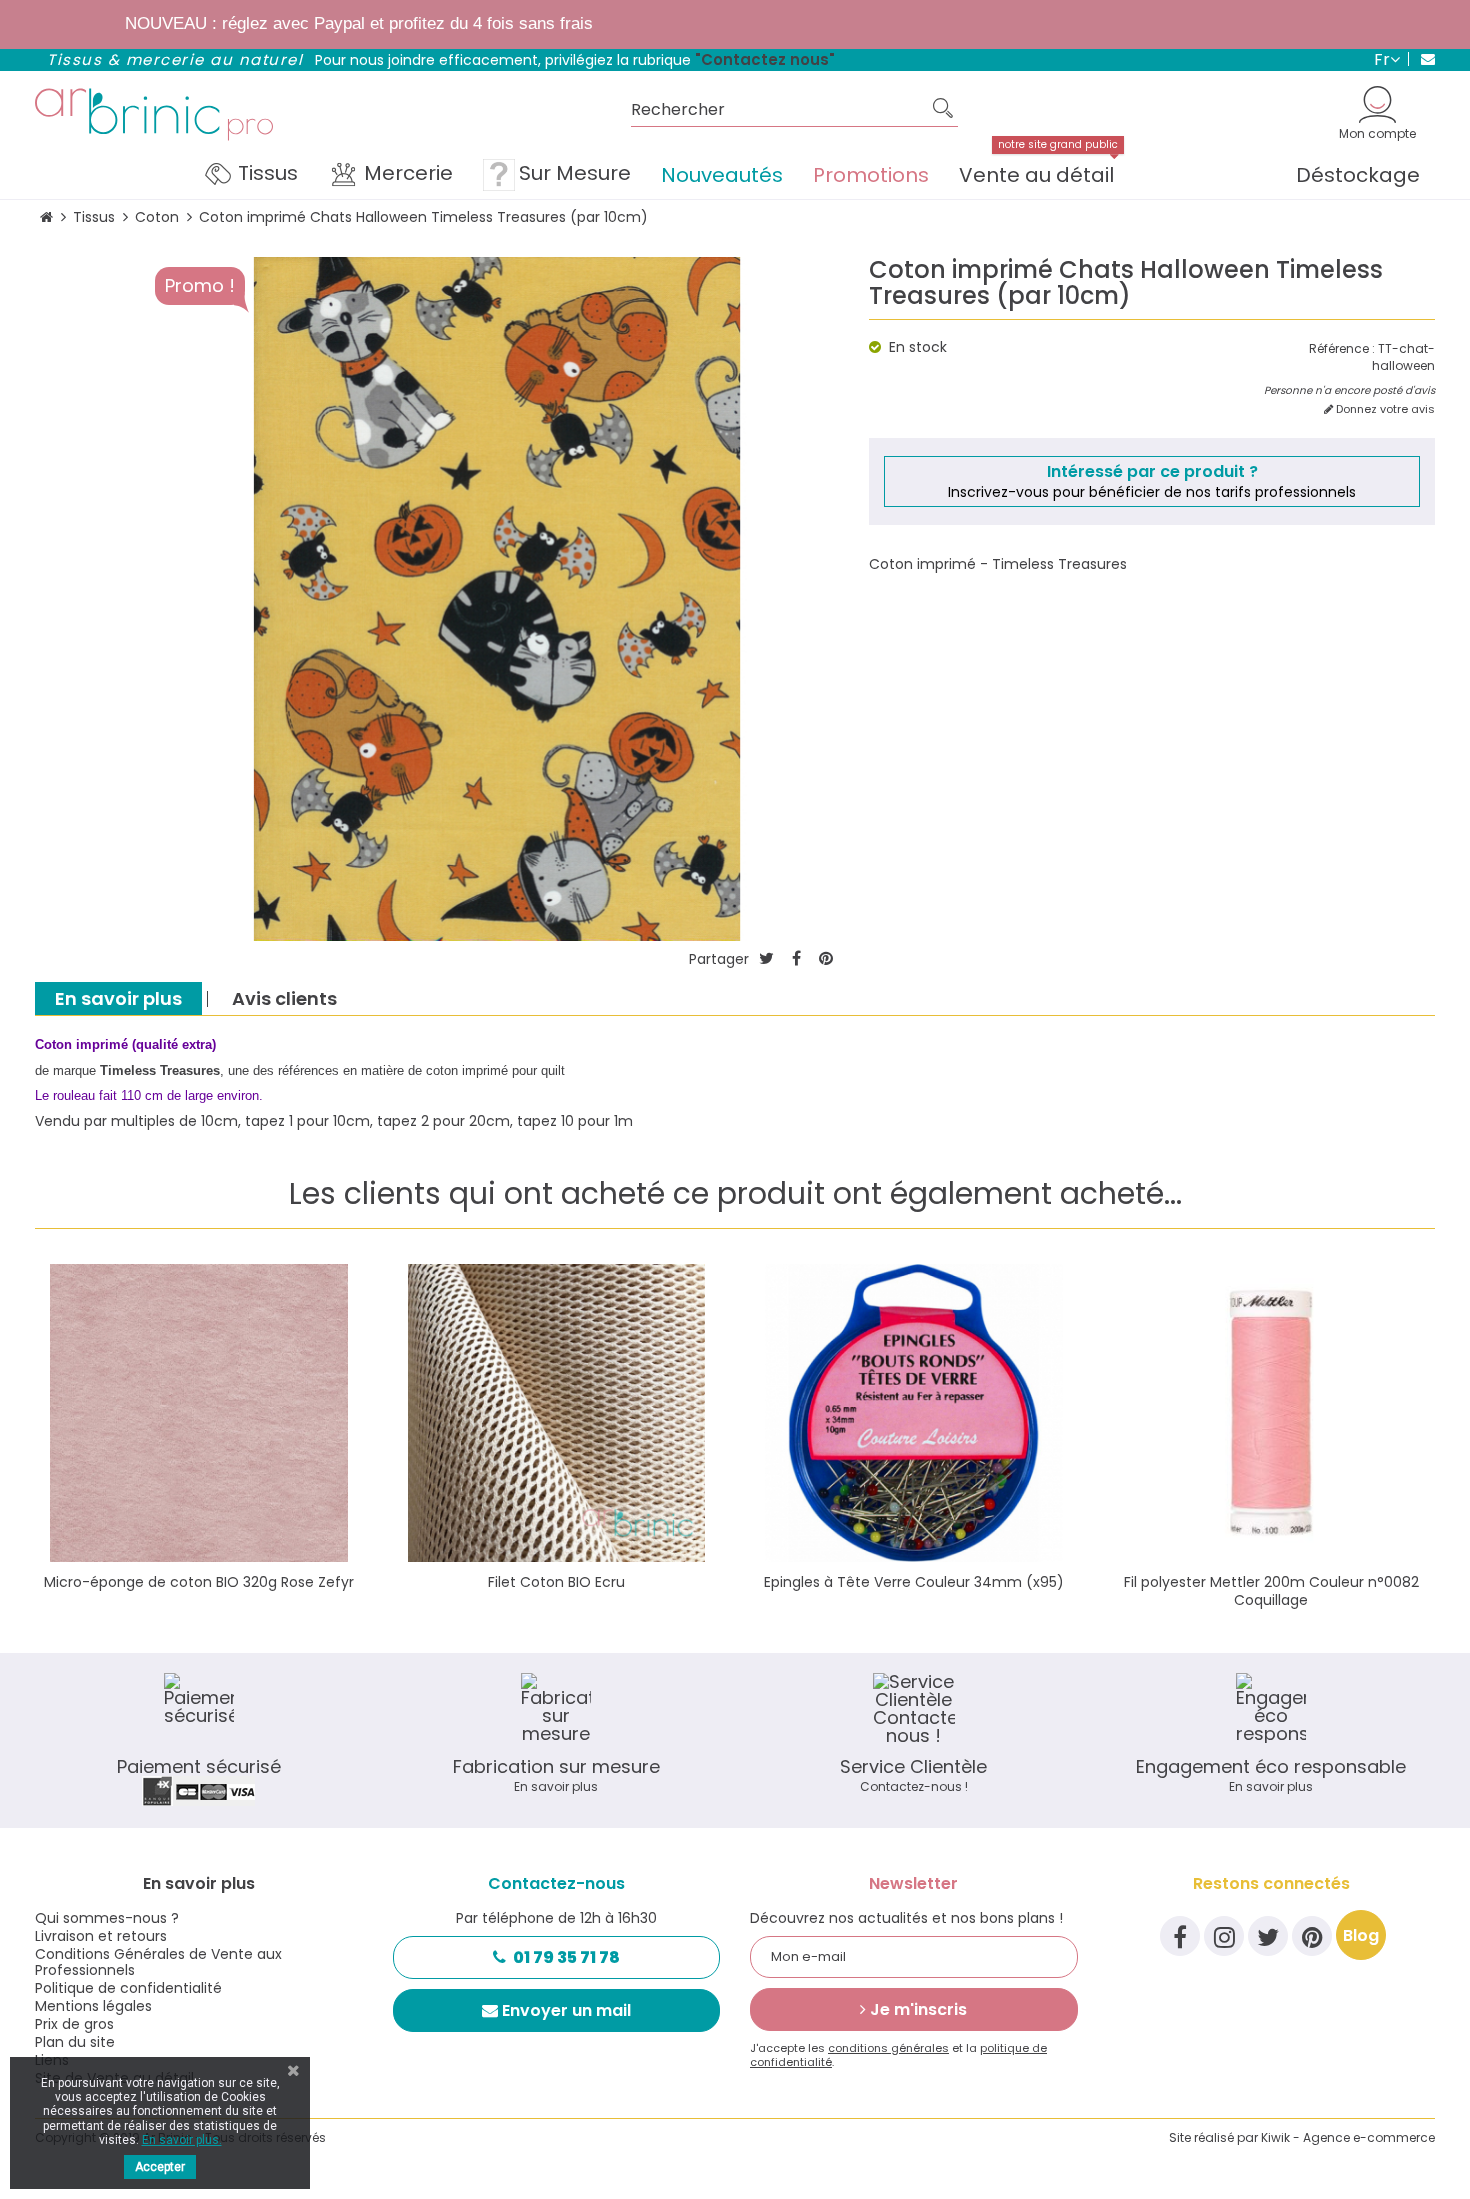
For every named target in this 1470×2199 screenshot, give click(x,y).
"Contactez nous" (765, 59)
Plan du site (75, 2042)
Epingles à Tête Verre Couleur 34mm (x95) (914, 1582)
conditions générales (888, 2048)
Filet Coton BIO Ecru (556, 1582)
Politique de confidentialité (128, 1988)
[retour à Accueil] (46, 217)
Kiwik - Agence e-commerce (1348, 2137)
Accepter (160, 2167)
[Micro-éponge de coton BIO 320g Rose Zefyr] (199, 1413)
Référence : (1342, 349)
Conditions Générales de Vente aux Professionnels (158, 1962)
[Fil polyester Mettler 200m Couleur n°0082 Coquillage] (1272, 1413)
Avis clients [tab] (284, 998)
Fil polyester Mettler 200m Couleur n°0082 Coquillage (1271, 1591)
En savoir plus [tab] (118, 998)
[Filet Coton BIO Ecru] (557, 1413)
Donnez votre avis (1384, 409)
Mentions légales (93, 2006)
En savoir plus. (182, 2140)
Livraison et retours (101, 1936)
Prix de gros (74, 2024)
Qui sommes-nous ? (107, 1918)
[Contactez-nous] (1421, 59)
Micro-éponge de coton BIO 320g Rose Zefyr (199, 1582)
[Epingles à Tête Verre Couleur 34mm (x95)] (914, 1413)
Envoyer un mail (566, 2010)
